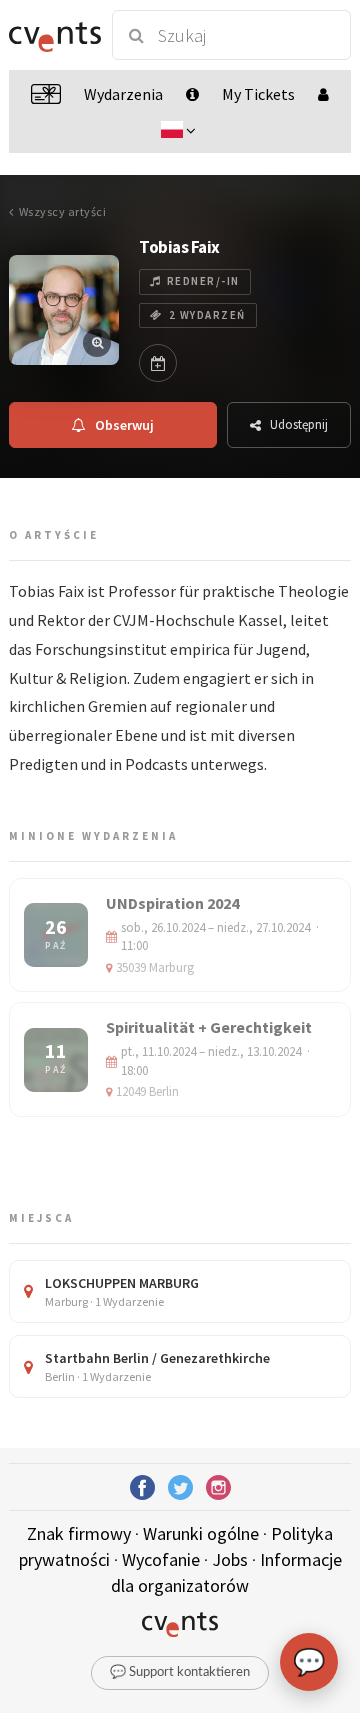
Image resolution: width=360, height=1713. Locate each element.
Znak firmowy (79, 1533)
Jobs (230, 1559)
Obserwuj (124, 425)
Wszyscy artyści (62, 211)
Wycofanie (161, 1559)
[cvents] (52, 35)
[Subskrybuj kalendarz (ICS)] (158, 363)
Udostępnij (299, 424)
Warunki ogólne (201, 1533)
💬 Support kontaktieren (180, 1672)
